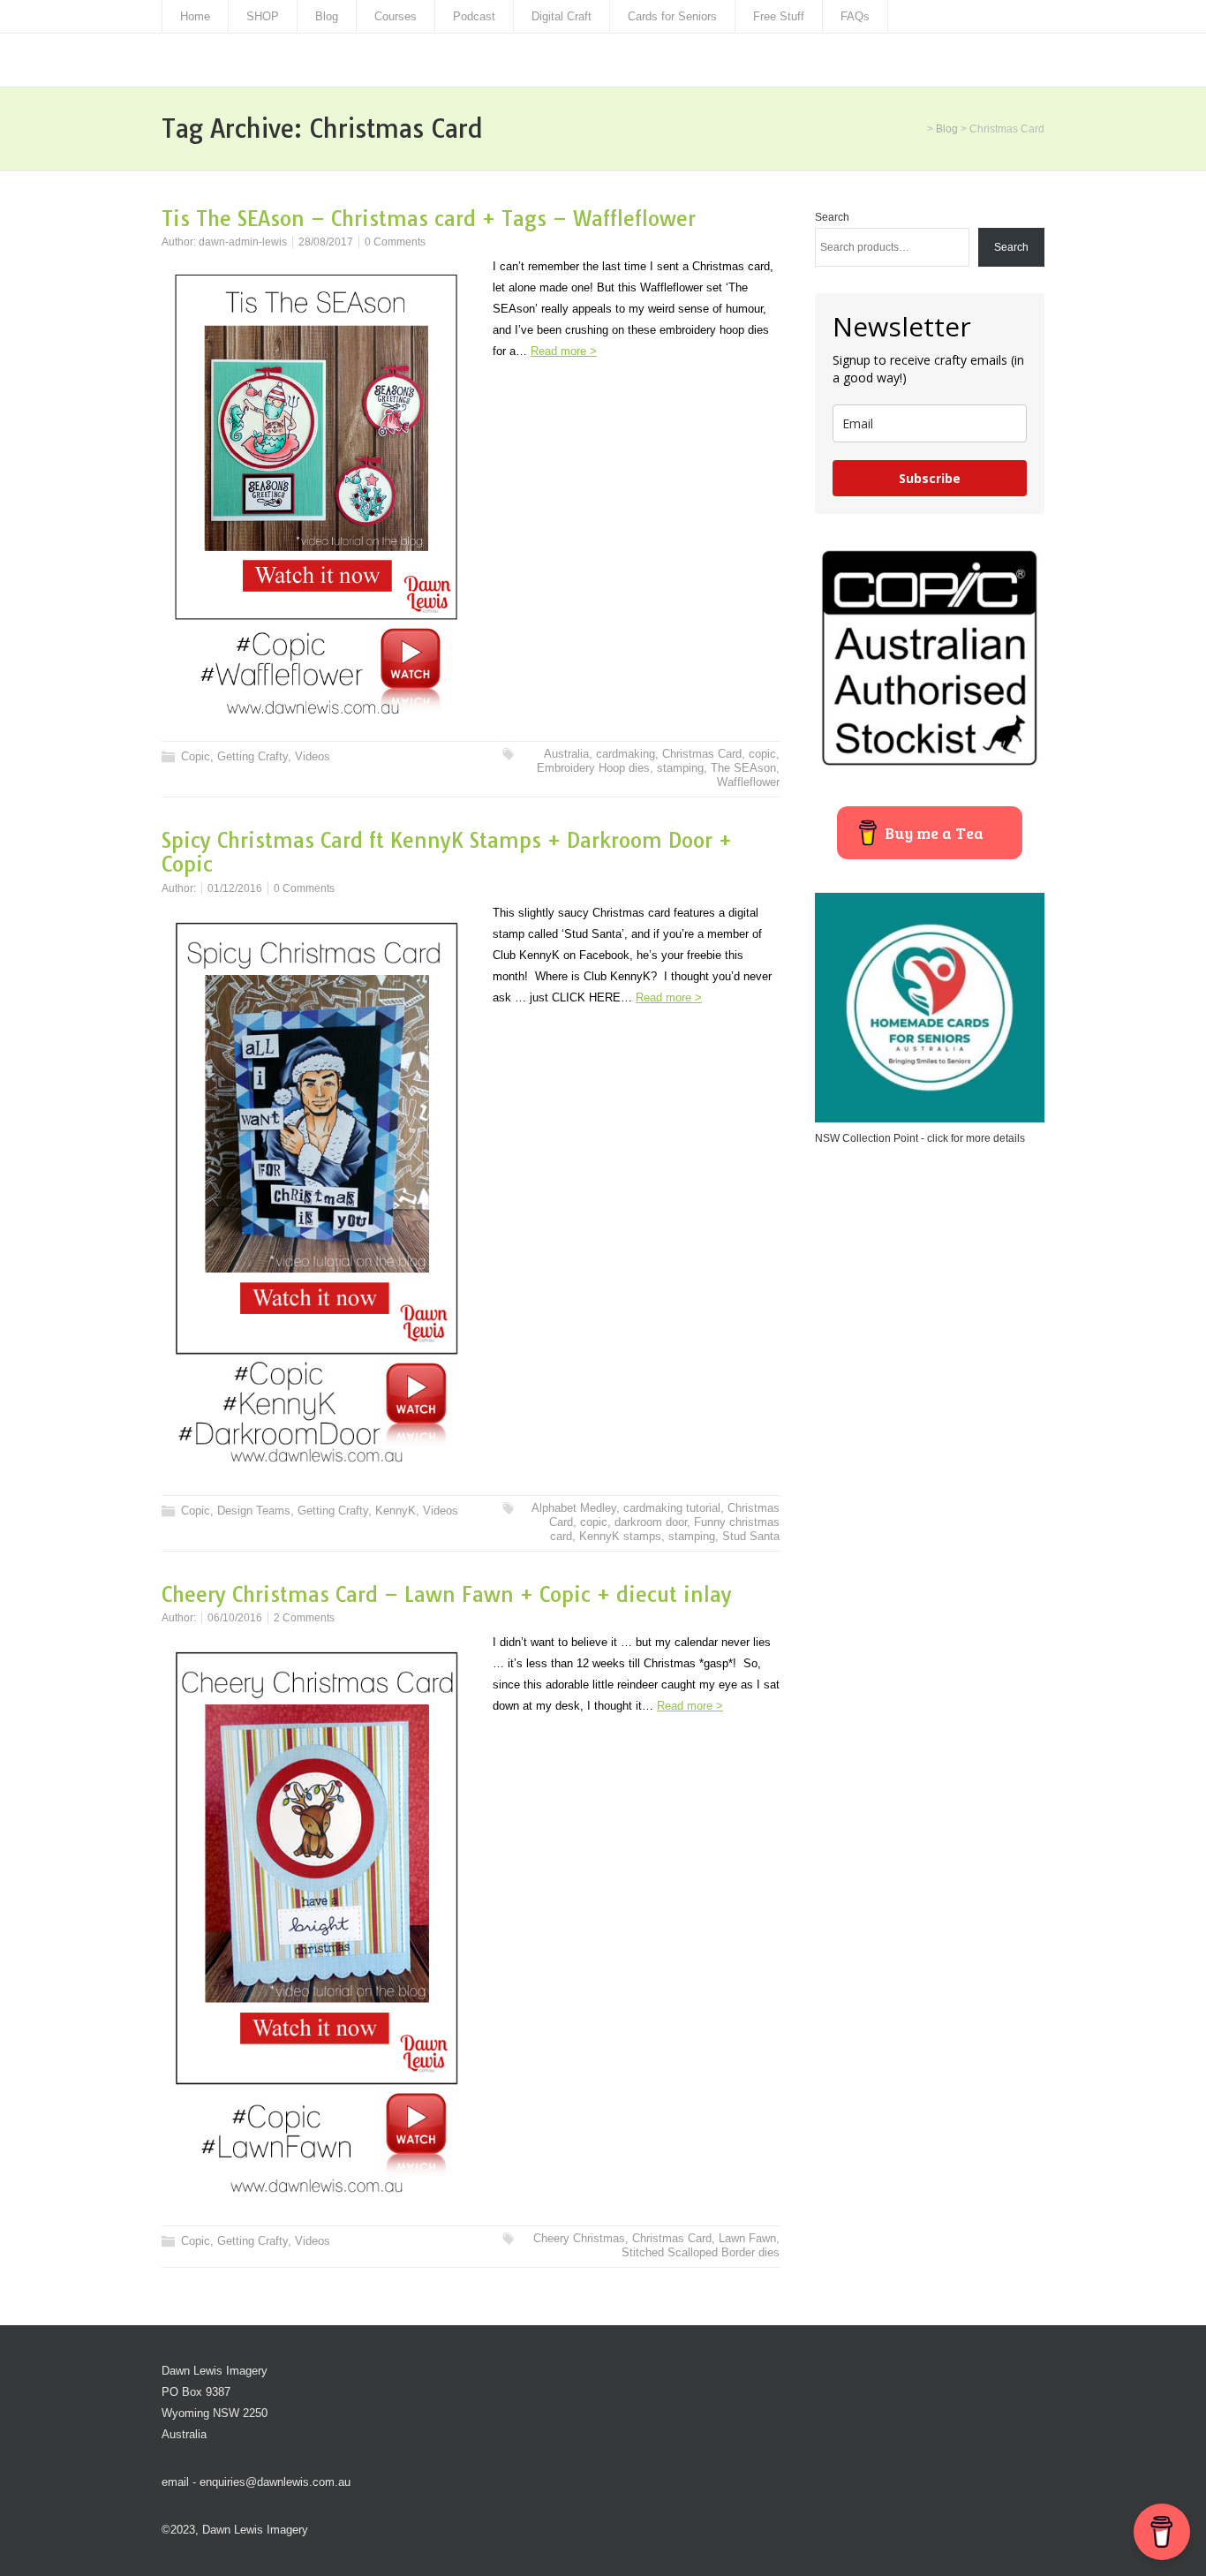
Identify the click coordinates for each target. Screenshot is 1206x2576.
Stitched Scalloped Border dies (701, 2252)
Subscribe (930, 478)
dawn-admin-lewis (243, 242)
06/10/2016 (235, 1618)
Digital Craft (562, 16)
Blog (327, 16)
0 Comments (395, 242)
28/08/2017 (326, 242)
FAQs (855, 16)
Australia (566, 754)
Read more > (564, 351)
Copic (196, 756)
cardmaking (626, 754)
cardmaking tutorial (672, 1508)
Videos (313, 756)
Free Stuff (779, 16)
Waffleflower (748, 782)
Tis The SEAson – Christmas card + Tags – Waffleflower (429, 219)
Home (195, 16)
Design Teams (254, 1511)
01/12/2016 (235, 888)
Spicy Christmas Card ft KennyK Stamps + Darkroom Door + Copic (447, 853)
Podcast (474, 16)
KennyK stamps (620, 1536)
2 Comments (304, 1618)
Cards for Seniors (672, 16)
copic (762, 754)
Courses (396, 16)
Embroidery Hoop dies (593, 768)
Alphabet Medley (574, 1508)
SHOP (263, 16)
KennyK (396, 1511)
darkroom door (651, 1522)
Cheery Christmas (579, 2238)
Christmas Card (702, 754)
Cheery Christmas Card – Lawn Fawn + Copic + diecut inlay (447, 1594)
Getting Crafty (253, 756)
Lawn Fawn (747, 2238)
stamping (680, 768)
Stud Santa (751, 1536)
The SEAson (743, 768)
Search (832, 217)
